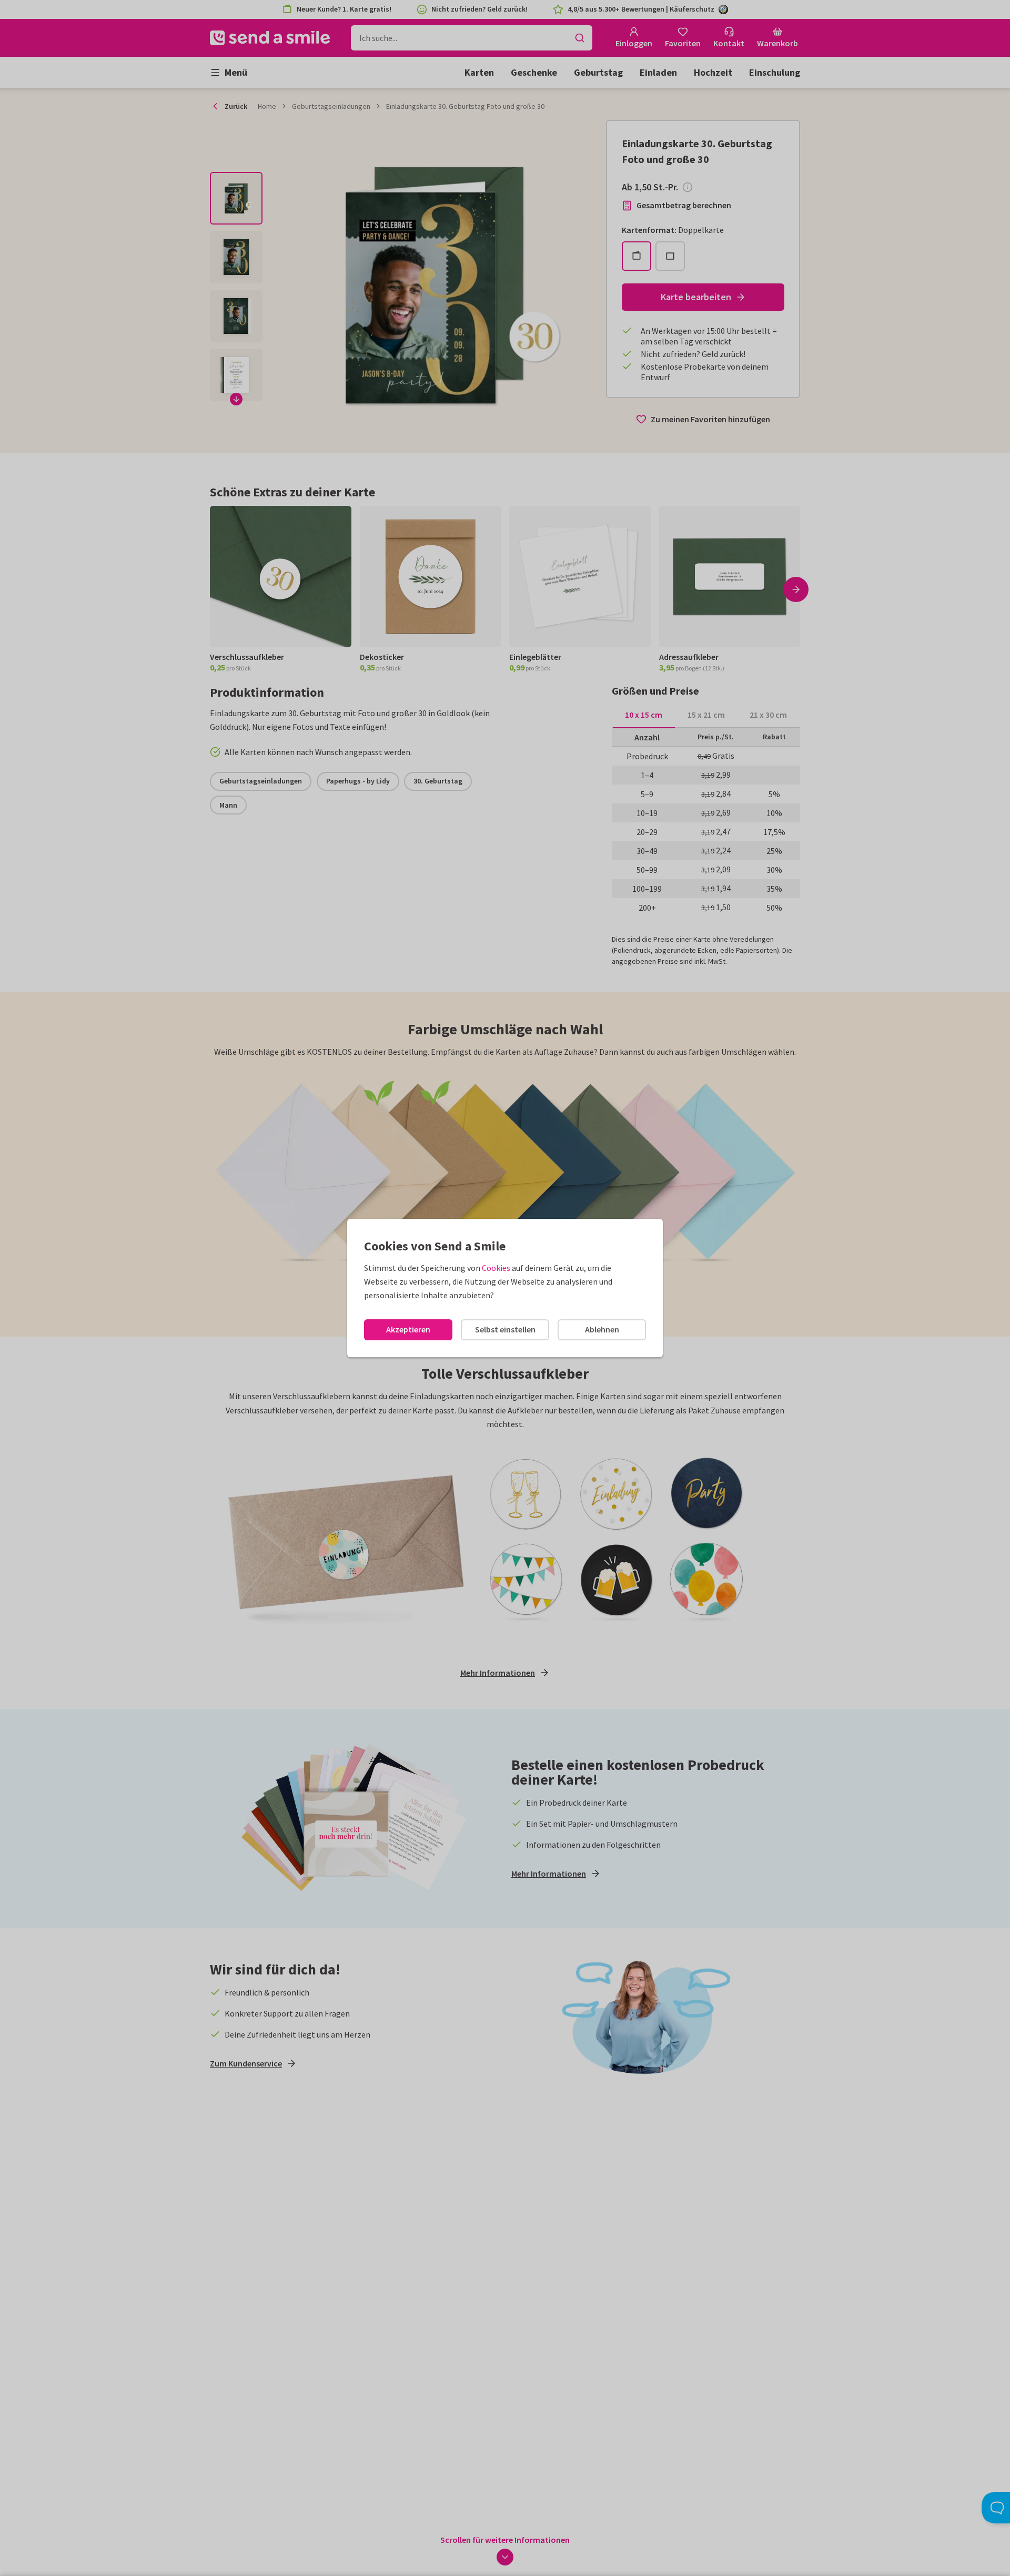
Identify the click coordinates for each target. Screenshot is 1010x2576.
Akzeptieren (408, 1329)
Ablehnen (602, 1329)
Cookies (496, 1268)
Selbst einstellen (505, 1329)
